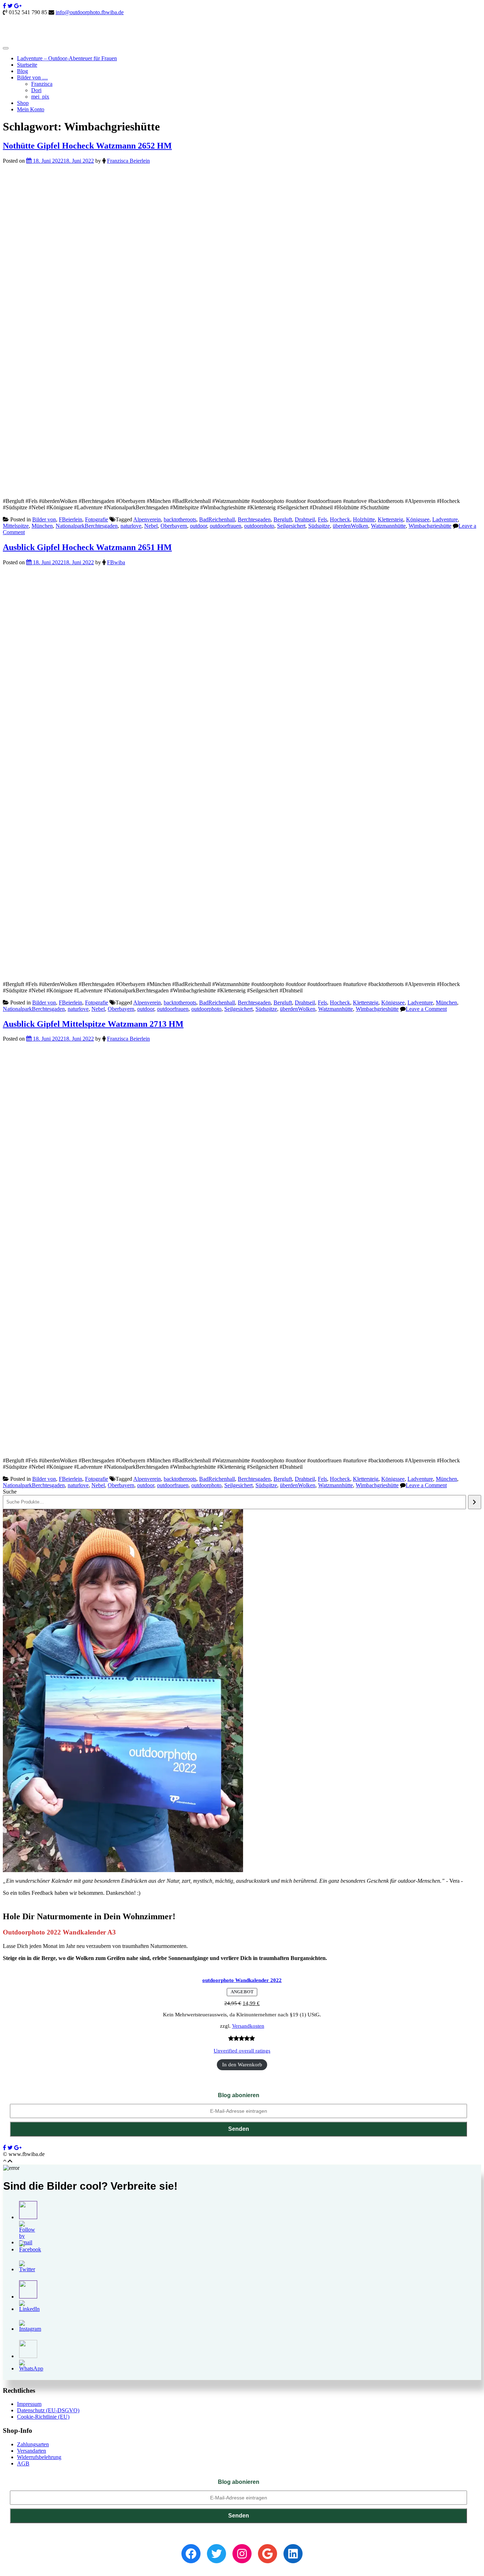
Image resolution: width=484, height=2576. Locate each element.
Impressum (29, 2404)
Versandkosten (248, 2026)
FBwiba (116, 562)
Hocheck (340, 519)
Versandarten (32, 2451)
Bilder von (44, 519)
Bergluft (283, 519)
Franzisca (42, 84)
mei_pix (40, 97)
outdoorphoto (259, 526)
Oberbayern (174, 526)
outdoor (198, 526)
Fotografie (97, 519)
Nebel (151, 526)
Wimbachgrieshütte (430, 526)
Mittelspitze (16, 526)
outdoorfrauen (226, 526)
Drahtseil (305, 519)
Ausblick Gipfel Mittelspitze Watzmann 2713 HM (93, 1024)
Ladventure (445, 519)
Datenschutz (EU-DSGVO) (48, 2410)
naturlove (131, 526)
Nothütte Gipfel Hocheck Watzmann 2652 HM (87, 146)
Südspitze (319, 526)
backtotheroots (180, 519)
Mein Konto (31, 109)
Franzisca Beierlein (128, 161)
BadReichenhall (217, 519)
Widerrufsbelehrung (39, 2457)
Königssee (418, 519)
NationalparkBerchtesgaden (87, 526)
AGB (23, 2463)
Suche (10, 1492)
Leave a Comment (426, 1009)
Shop (23, 103)
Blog (22, 71)
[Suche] (475, 1502)
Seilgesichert (291, 526)
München (42, 526)
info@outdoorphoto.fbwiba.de (90, 12)
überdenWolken (350, 526)
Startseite (27, 65)
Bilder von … (32, 77)
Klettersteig (390, 519)
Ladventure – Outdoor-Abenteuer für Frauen (67, 58)
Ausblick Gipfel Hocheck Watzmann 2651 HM (87, 547)
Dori (36, 90)
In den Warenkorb (242, 2065)
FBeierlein (71, 519)
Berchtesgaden (254, 519)
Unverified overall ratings (242, 2051)
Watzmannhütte (388, 526)
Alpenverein (147, 519)
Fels (322, 519)
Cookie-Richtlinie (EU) (43, 2417)
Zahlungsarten (33, 2444)
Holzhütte (364, 519)
